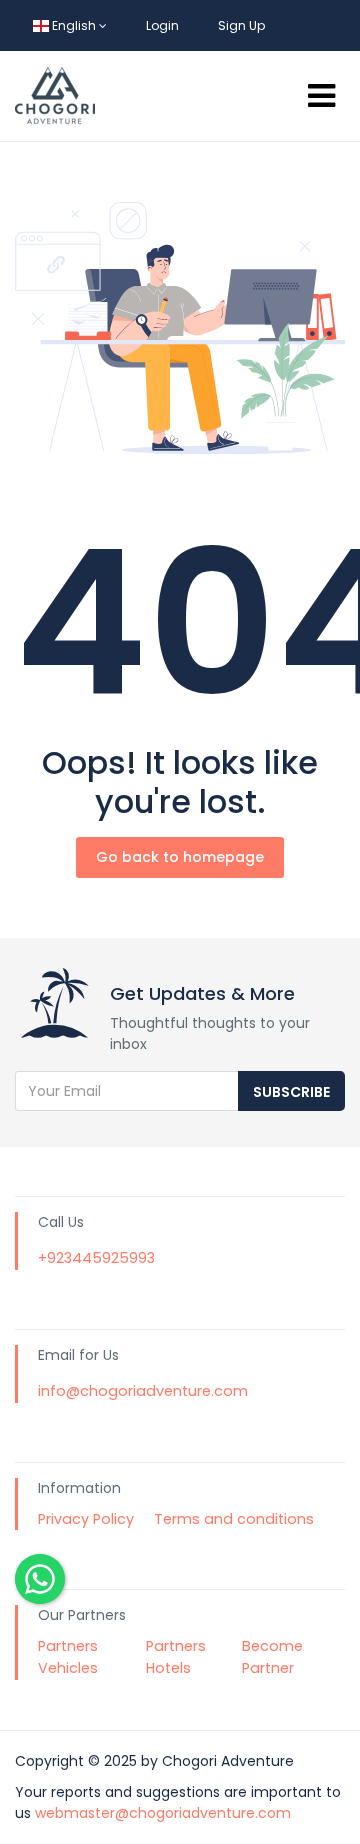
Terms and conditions (234, 1519)
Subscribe (291, 1092)
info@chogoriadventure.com (143, 1391)
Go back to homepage (180, 857)
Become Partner (272, 1657)
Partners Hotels (176, 1657)
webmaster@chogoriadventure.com (163, 1813)
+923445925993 (96, 1258)
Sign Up (241, 25)
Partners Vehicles (68, 1657)
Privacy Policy (86, 1519)
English (74, 25)
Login (162, 25)
